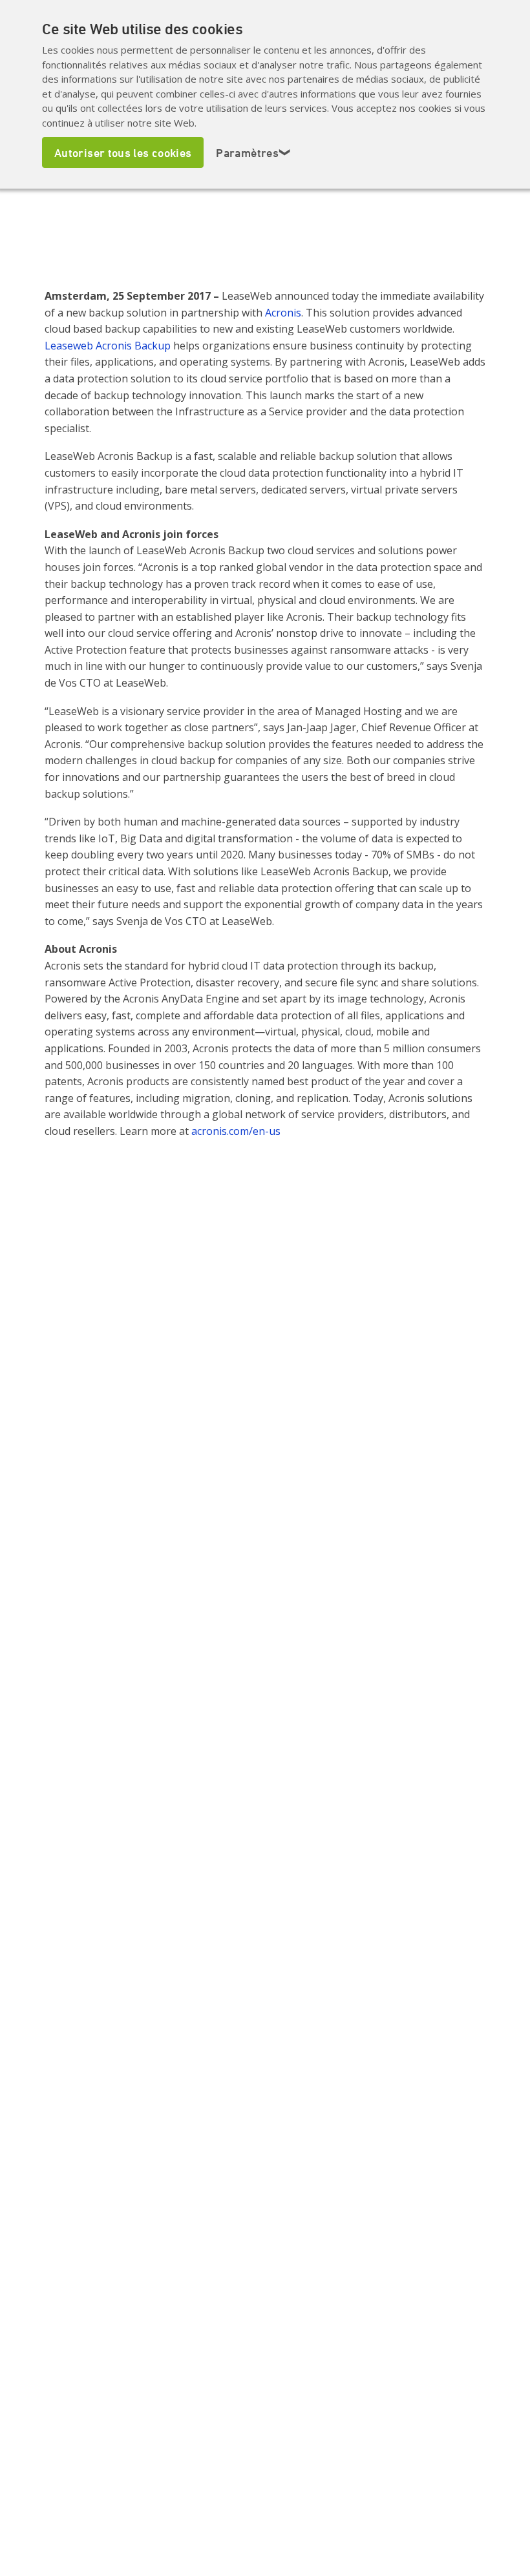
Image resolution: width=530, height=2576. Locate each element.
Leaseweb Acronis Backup (108, 346)
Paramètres (253, 152)
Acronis (283, 313)
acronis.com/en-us (236, 1131)
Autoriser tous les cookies (123, 152)
